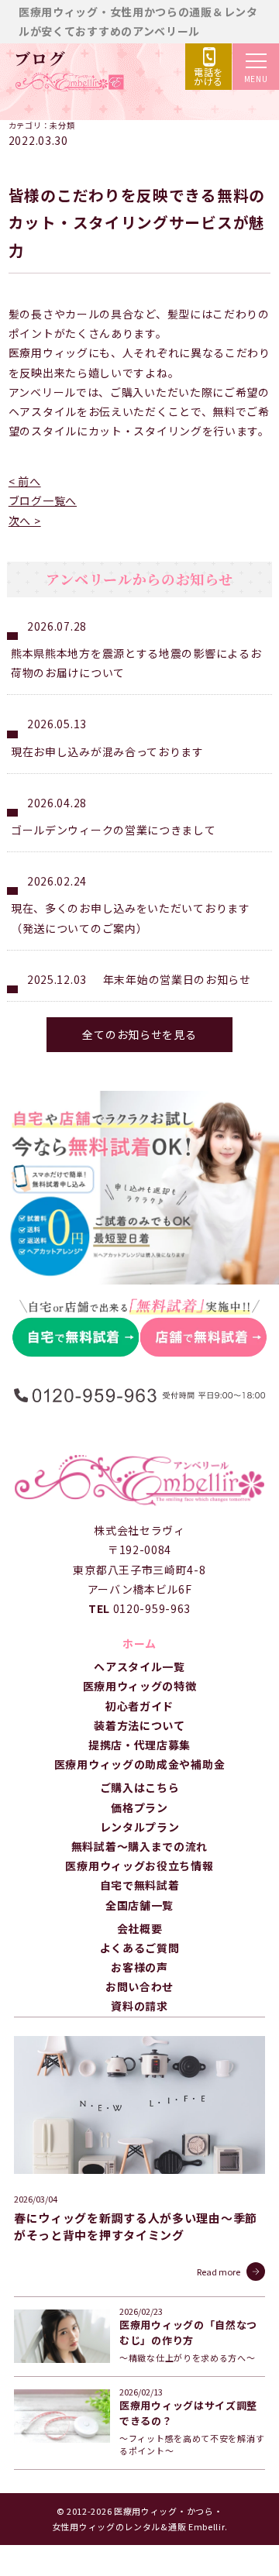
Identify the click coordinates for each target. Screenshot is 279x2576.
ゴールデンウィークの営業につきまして (114, 830)
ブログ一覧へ (43, 500)
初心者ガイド (139, 1706)
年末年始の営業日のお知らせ (177, 979)
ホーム (139, 1643)
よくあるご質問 (140, 1948)
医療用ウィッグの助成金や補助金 (140, 1764)
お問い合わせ (139, 1986)
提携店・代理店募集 (139, 1745)
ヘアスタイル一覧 (139, 1666)
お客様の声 (139, 1967)
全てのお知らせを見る (139, 1034)
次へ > (25, 521)
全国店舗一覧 (139, 1905)
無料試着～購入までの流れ (139, 1846)
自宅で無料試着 (140, 1885)
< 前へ (25, 481)
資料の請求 (139, 2006)
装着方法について (139, 1725)
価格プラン (139, 1807)
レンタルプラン (140, 1827)
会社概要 (140, 1928)
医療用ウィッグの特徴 (140, 1686)
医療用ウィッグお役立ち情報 (139, 1866)
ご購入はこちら (140, 1787)
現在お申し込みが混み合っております (107, 751)
